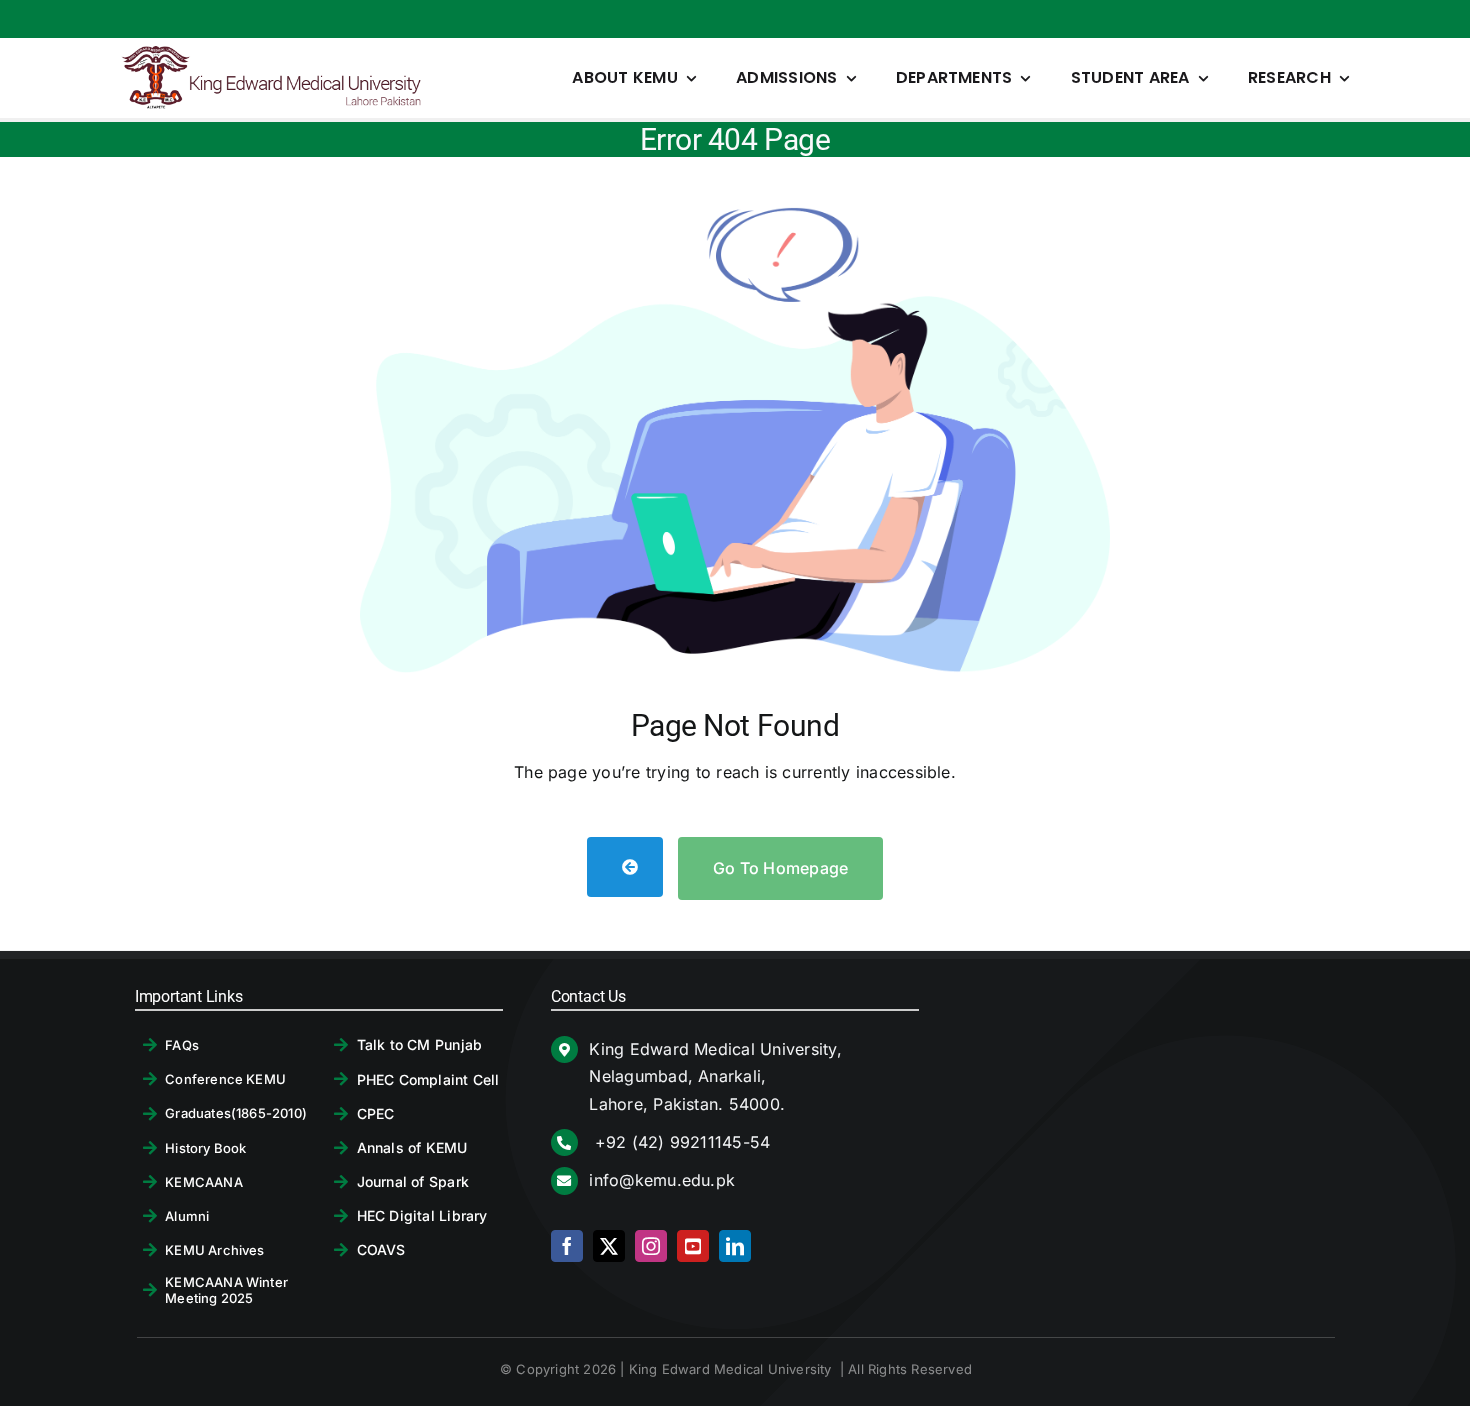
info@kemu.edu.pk (662, 1180)
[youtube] (693, 1246)
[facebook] (567, 1246)
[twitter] (609, 1246)
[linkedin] (735, 1246)
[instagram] (651, 1246)
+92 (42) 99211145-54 (679, 1142)
